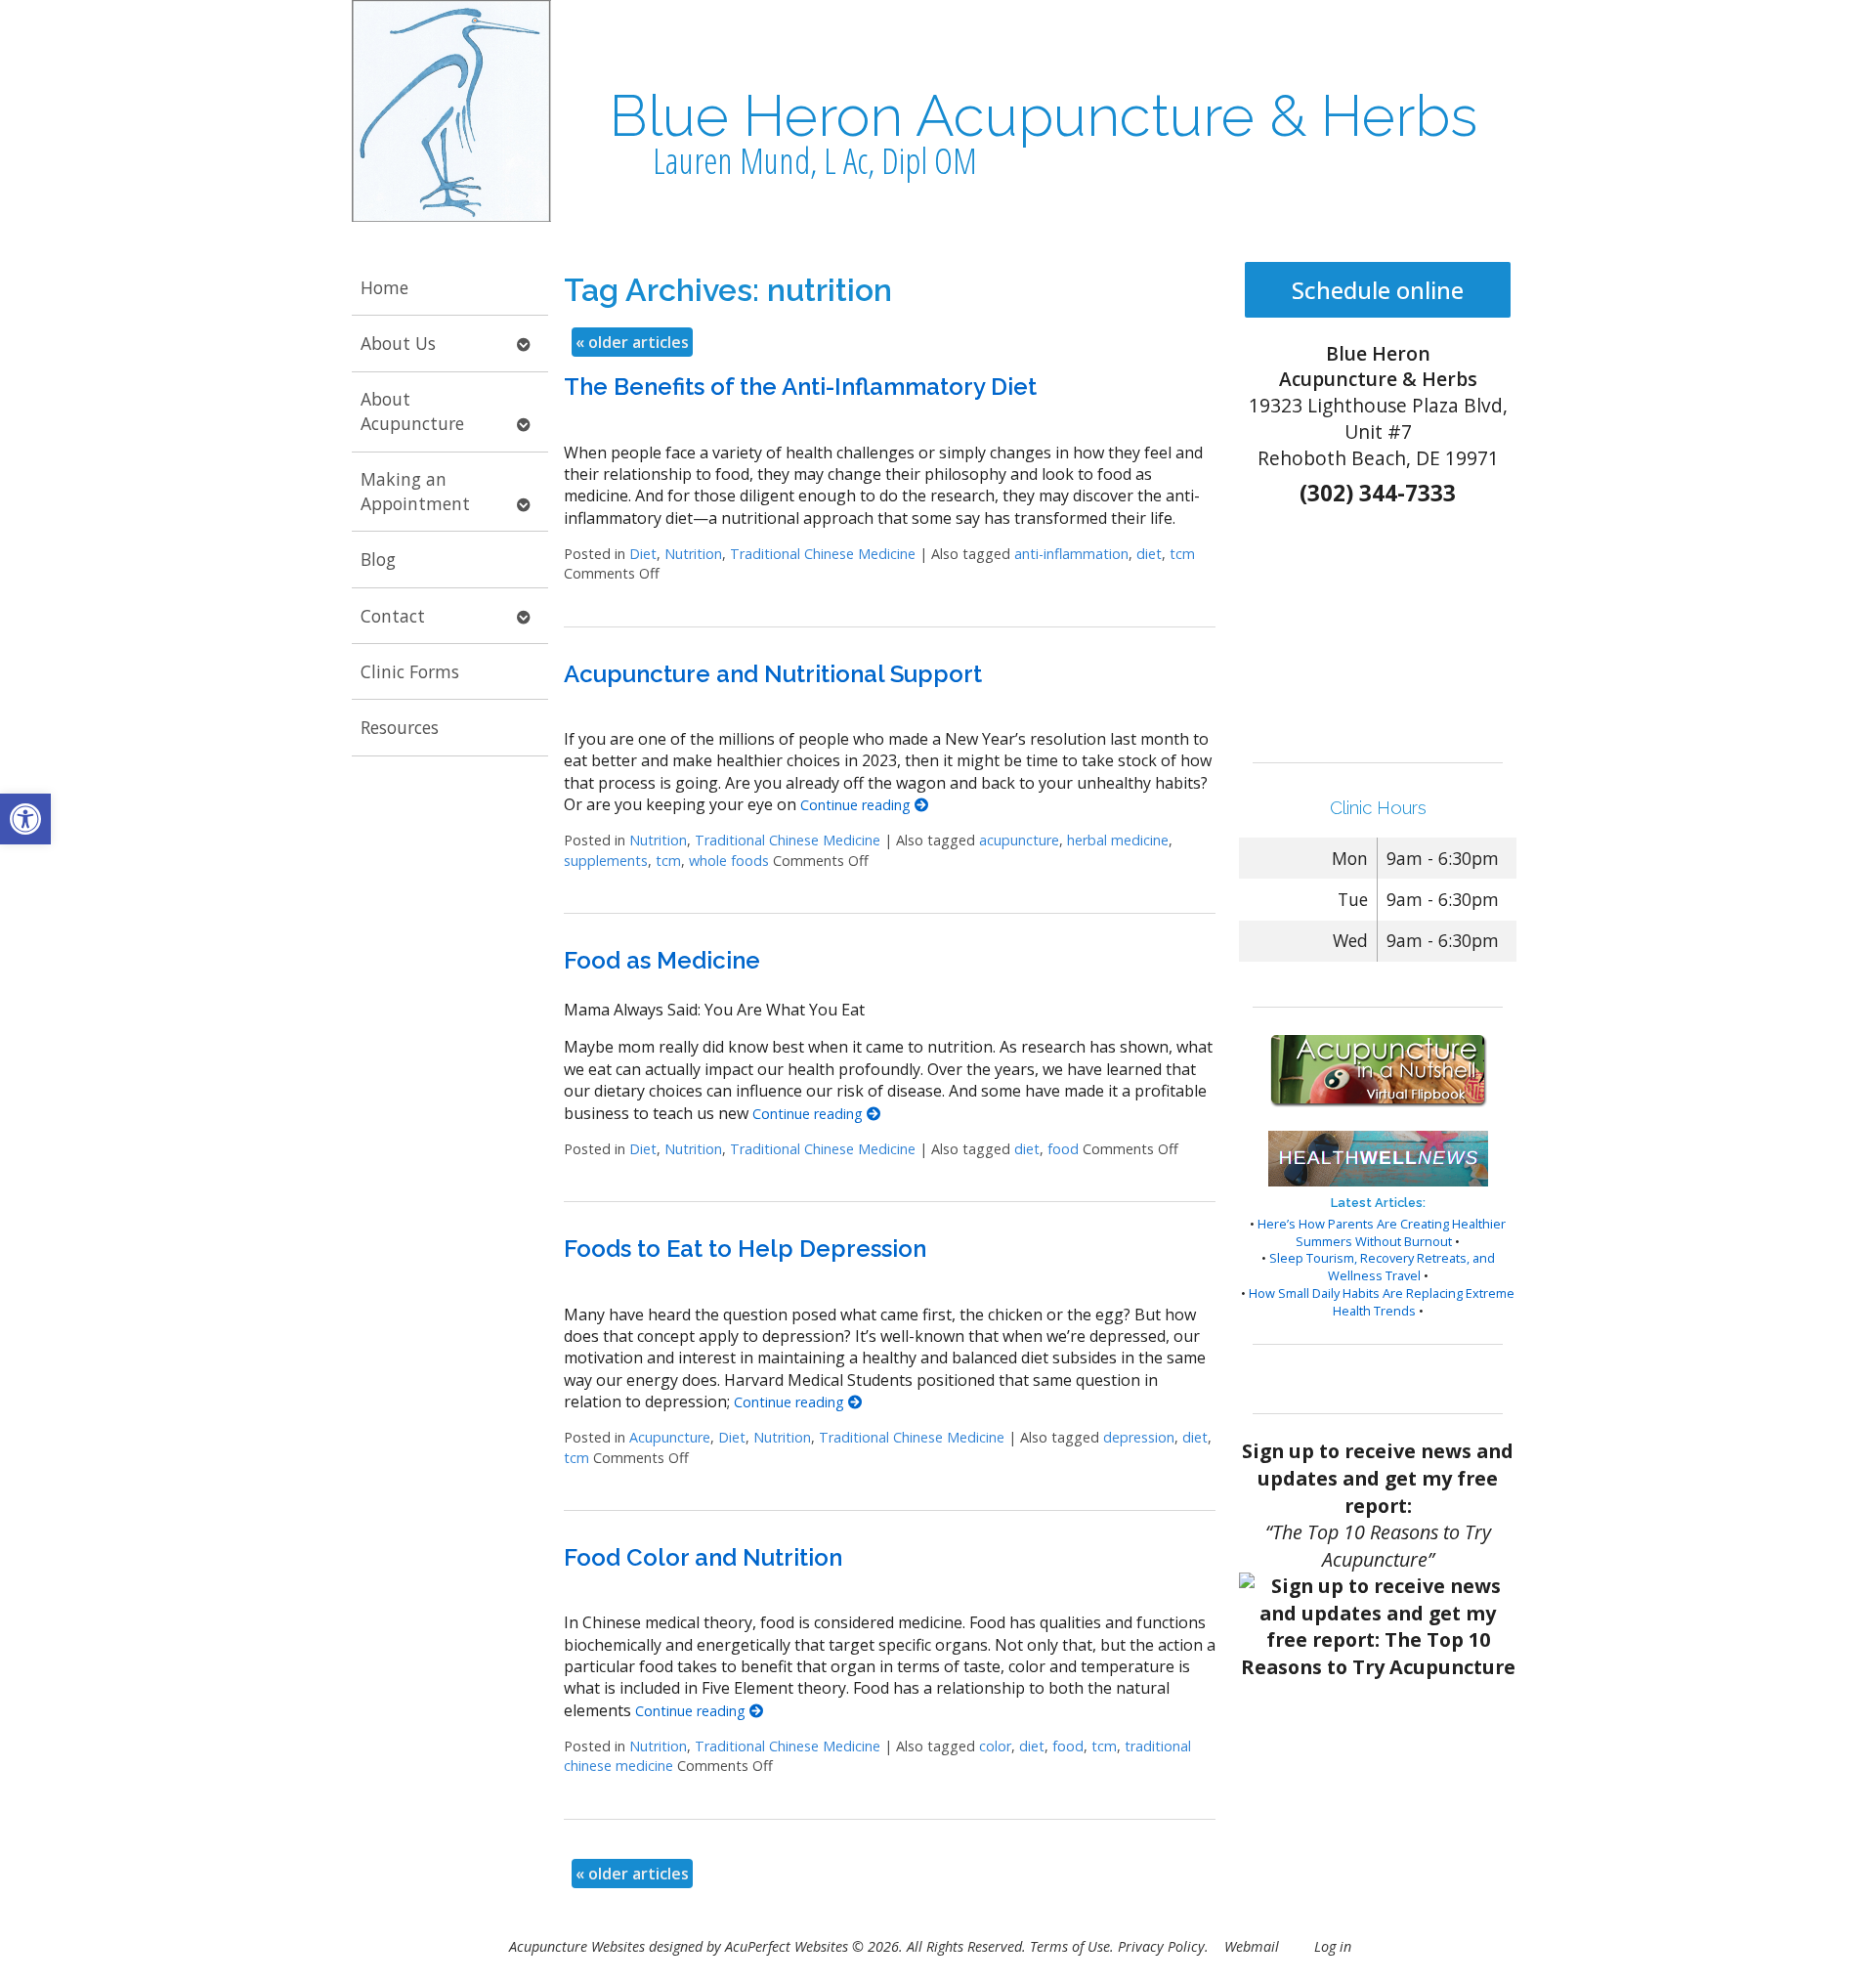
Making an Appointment (415, 491)
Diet (643, 554)
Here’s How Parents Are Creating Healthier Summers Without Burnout (1382, 1232)
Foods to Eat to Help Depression (745, 1249)
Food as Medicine (662, 960)
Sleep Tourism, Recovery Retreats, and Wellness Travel (1382, 1267)
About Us (398, 343)
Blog (378, 559)
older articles (632, 342)
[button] (25, 819)
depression (1139, 1437)
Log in (1333, 1946)
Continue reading (857, 805)
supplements (606, 861)
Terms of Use (1070, 1946)
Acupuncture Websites (577, 1946)
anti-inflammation (1071, 554)
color (995, 1746)
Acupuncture (670, 1437)
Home (384, 287)
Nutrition (693, 554)
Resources (400, 727)
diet (1149, 554)
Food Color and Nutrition (703, 1557)
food (1063, 1149)
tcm (1182, 554)
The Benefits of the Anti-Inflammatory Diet (800, 387)
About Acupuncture (412, 411)
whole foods (729, 861)
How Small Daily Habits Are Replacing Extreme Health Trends (1382, 1302)
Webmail (1252, 1946)
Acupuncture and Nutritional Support (773, 674)
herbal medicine (1118, 840)
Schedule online (1378, 290)
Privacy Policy (1161, 1946)
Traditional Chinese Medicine (823, 554)
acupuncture (1019, 840)
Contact (393, 616)
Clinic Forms (410, 671)
